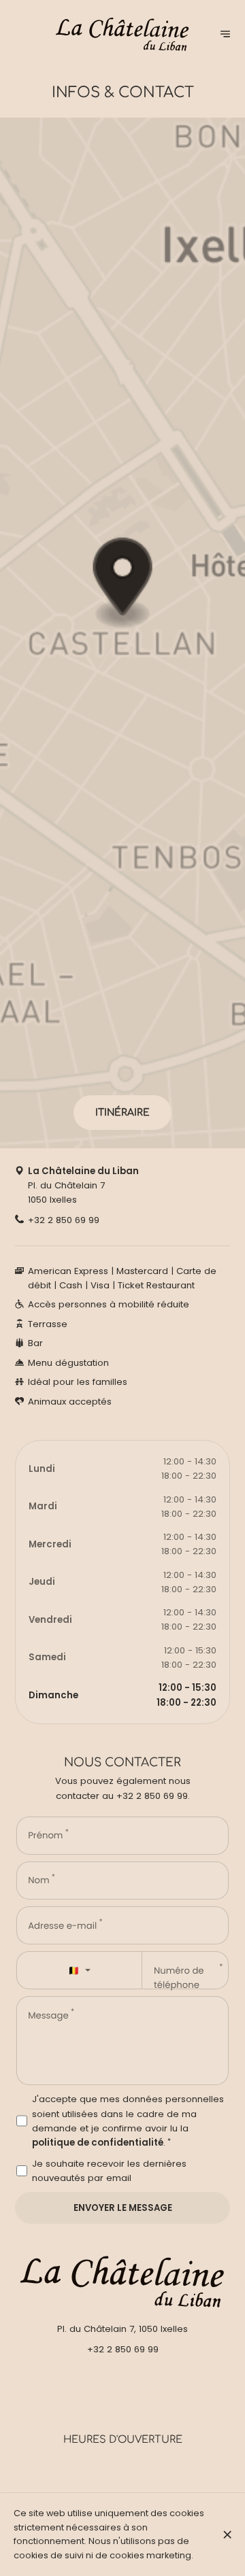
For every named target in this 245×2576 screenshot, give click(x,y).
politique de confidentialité (98, 2143)
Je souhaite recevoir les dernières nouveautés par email (109, 2171)
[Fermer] (227, 2535)
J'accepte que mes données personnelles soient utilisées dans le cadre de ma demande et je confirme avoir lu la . (128, 2121)
